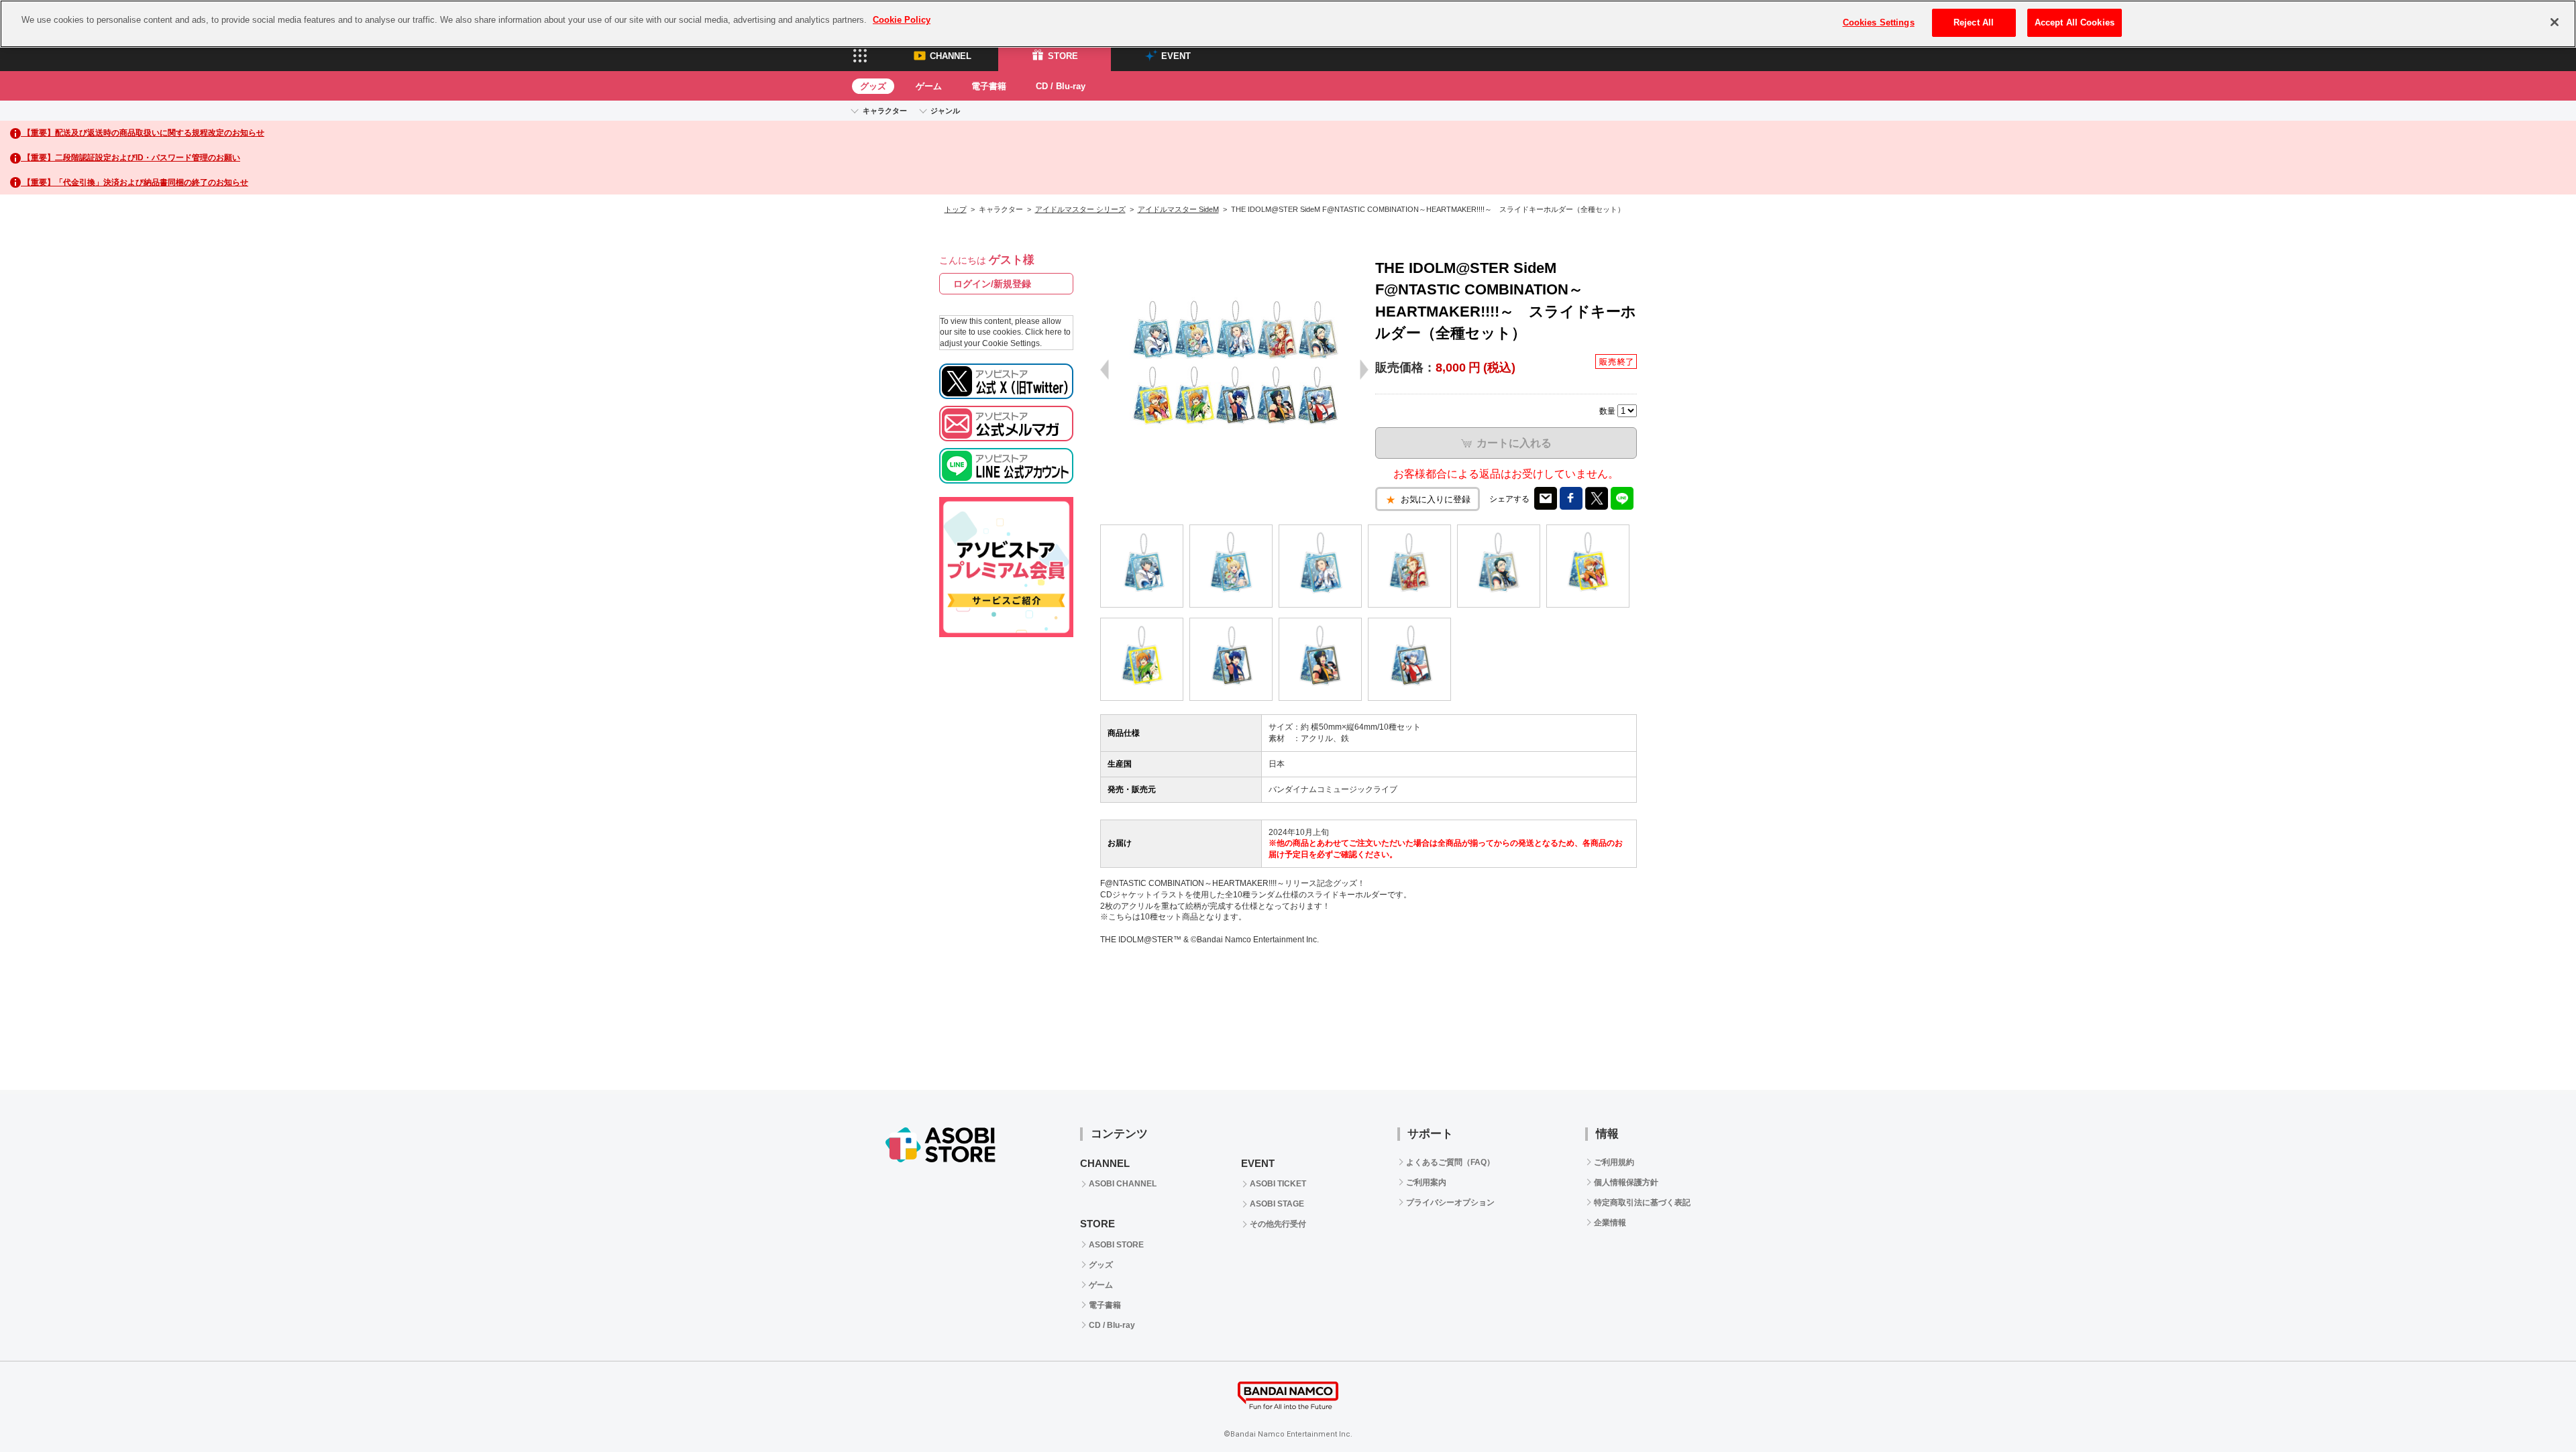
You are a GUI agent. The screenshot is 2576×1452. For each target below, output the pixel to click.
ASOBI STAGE (1277, 1204)
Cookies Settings (1879, 22)
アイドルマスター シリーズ (1080, 209)
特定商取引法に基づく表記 (1642, 1203)
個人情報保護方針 (1626, 1182)
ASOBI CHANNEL (1123, 1184)
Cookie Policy (902, 20)
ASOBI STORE (1116, 1245)
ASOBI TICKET (1278, 1184)
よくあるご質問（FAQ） (1450, 1162)
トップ (956, 209)
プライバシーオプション (1450, 1203)
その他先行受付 (1278, 1224)
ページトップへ (2532, 1046)
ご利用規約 (1614, 1162)
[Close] (2555, 22)
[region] (1288, 24)
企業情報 (1610, 1223)
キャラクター (885, 111)
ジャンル (945, 111)
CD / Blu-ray (1061, 86)
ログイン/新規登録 (992, 284)
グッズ (873, 86)
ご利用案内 (1426, 1182)
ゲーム (929, 86)
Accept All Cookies (2075, 22)
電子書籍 (989, 86)
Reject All (1974, 22)
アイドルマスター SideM (1178, 209)
